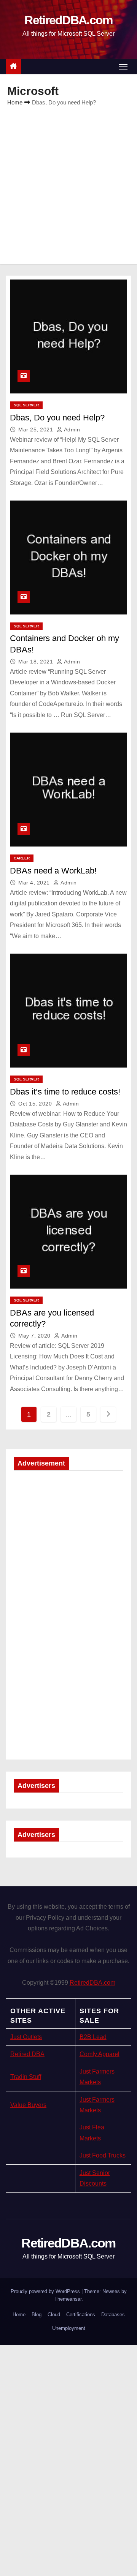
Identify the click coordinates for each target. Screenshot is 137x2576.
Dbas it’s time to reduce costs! (65, 1092)
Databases (113, 2315)
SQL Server (26, 405)
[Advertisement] (68, 180)
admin (71, 430)
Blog (37, 2315)
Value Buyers (28, 2105)
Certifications (81, 2315)
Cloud (54, 2315)
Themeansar (68, 2299)
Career (22, 858)
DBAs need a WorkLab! (53, 871)
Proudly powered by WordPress (46, 2291)
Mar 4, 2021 (35, 883)
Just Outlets (26, 2037)
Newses (111, 2291)
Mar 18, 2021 (37, 662)
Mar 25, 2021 (37, 430)
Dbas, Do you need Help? (57, 418)
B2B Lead (93, 2037)
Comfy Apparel (100, 2054)
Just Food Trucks (103, 2155)
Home (15, 102)
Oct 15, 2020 (36, 1104)
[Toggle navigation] (123, 67)
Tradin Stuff (26, 2077)
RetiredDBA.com (68, 20)
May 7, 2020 (35, 1336)
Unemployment (69, 2328)
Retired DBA (27, 2054)
